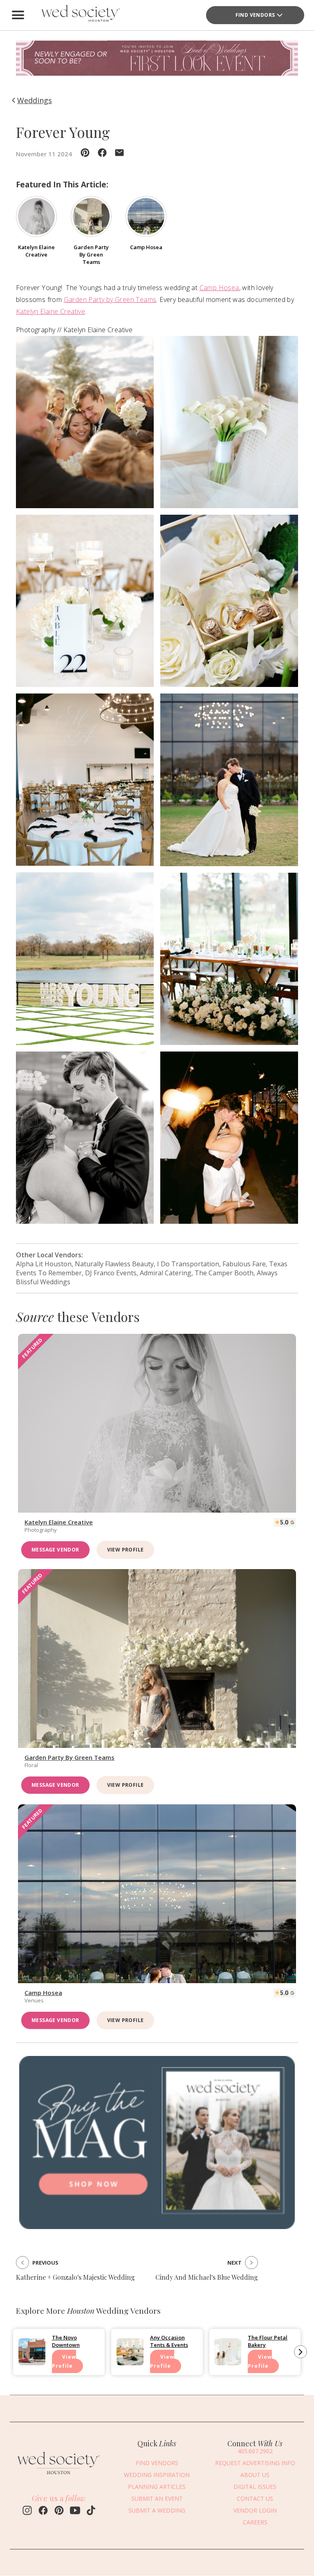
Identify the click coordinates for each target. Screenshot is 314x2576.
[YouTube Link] (75, 2511)
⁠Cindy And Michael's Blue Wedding (207, 2277)
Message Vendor (55, 1550)
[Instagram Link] (27, 2511)
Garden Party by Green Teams (110, 299)
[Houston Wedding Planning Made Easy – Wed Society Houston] (79, 15)
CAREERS (255, 2522)
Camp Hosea (219, 288)
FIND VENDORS (157, 2463)
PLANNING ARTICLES (157, 2487)
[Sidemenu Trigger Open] (18, 15)
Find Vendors (255, 15)
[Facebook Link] (43, 2511)
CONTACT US (255, 2498)
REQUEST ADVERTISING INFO (255, 2463)
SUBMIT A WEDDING (157, 2510)
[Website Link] (59, 2477)
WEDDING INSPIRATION (157, 2475)
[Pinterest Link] (59, 2511)
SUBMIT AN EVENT (157, 2498)
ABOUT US (255, 2475)
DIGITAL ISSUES (255, 2487)
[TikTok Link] (91, 2511)
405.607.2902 (255, 2451)
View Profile (126, 1550)
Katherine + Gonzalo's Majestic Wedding (75, 2277)
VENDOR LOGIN (255, 2510)
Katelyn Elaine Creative (50, 311)
